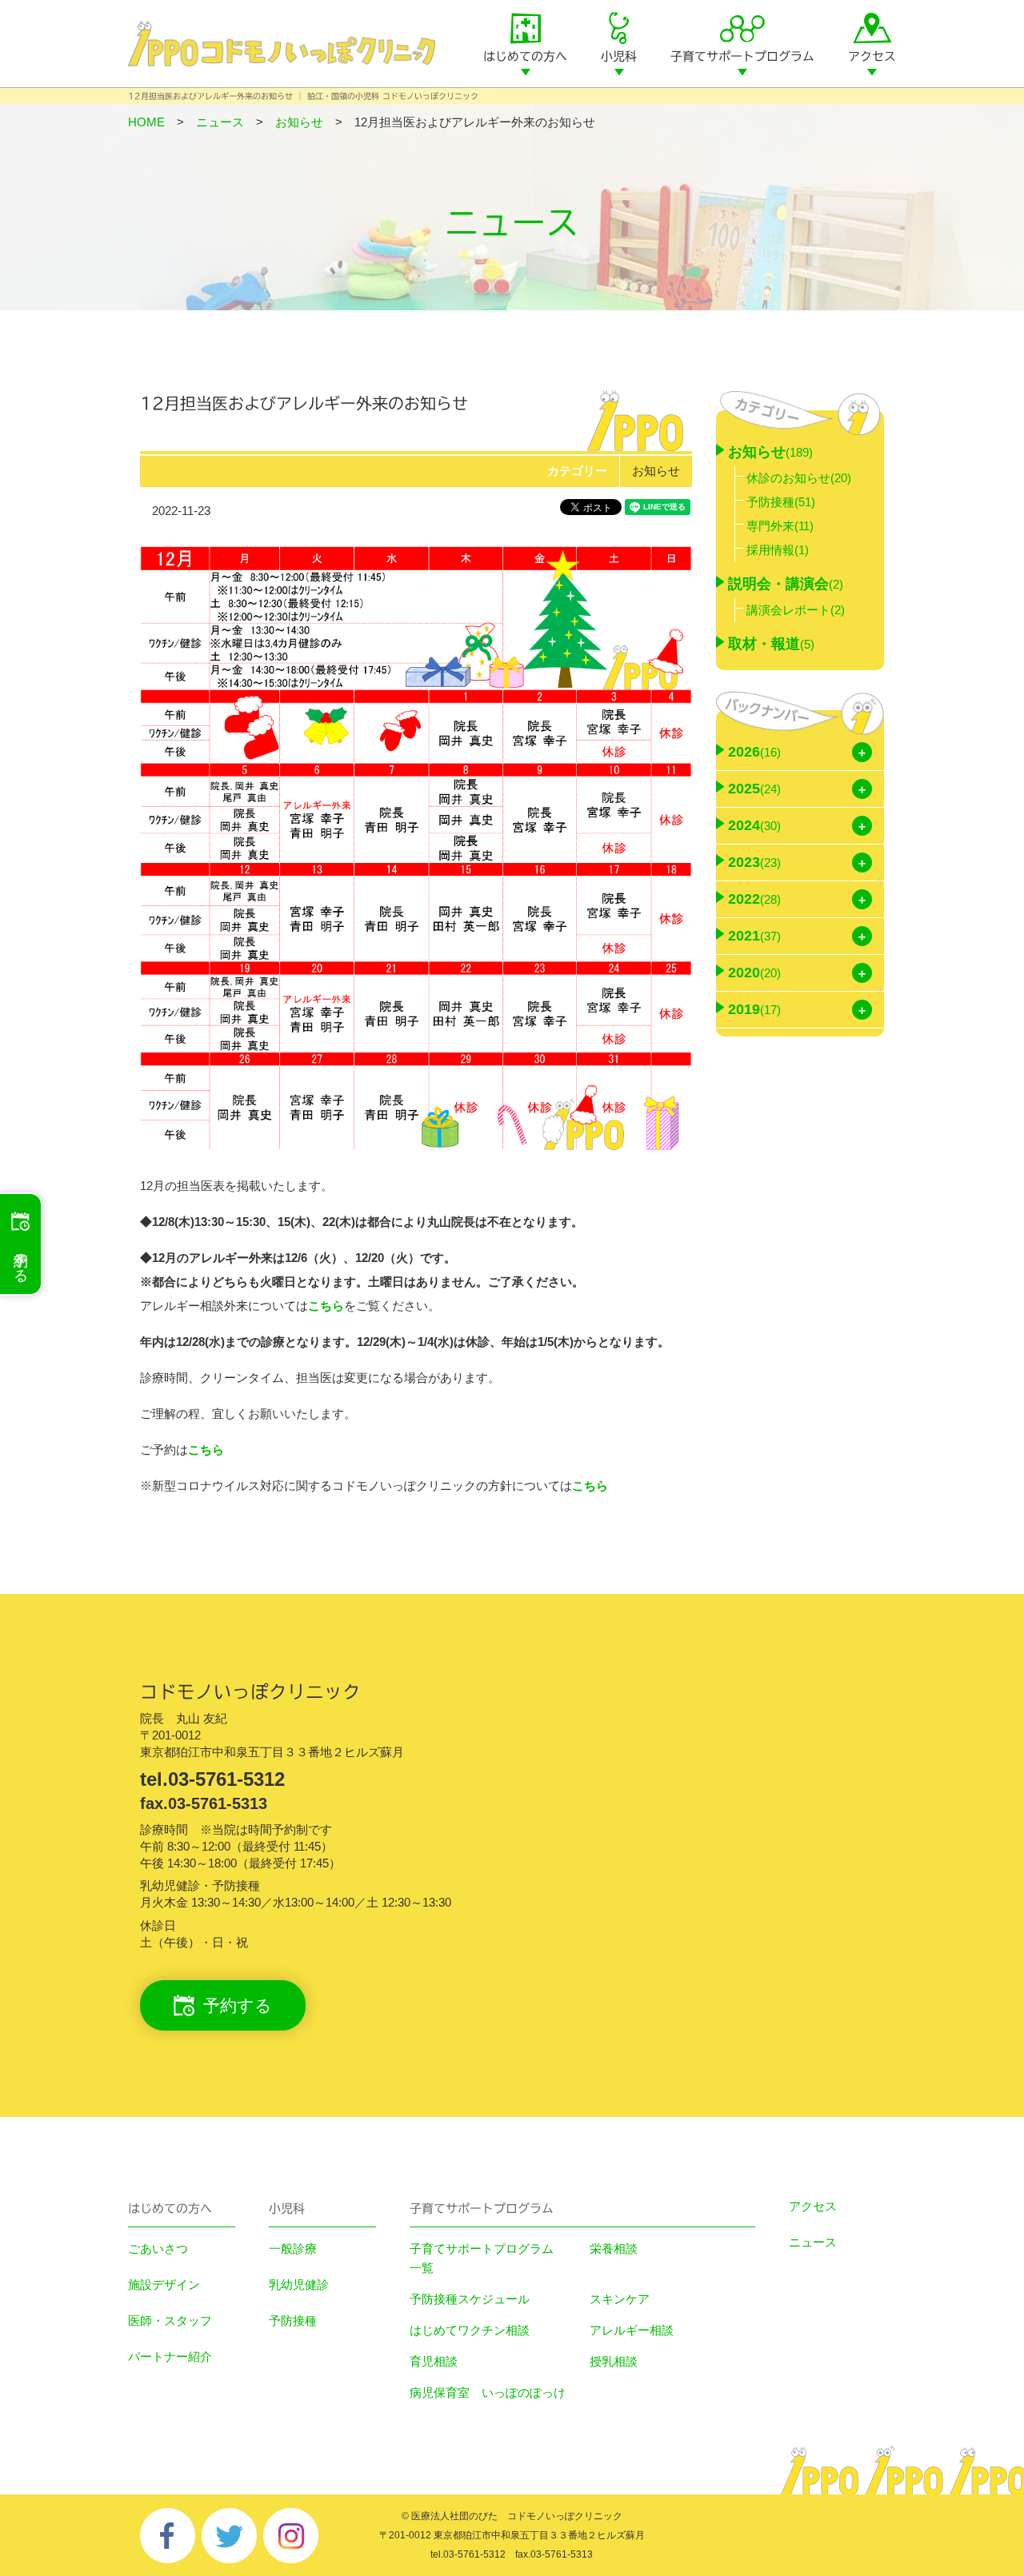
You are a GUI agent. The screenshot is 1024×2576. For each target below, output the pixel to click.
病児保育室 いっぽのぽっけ (488, 2392)
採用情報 (778, 550)
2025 (754, 789)
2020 (754, 972)
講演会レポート (796, 610)
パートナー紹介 (170, 2356)
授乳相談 (614, 2361)
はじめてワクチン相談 (470, 2330)
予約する (238, 2005)
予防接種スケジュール (470, 2299)
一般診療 (293, 2249)
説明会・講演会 (786, 584)
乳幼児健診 (299, 2284)
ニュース (813, 2242)
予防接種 (781, 502)
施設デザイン (164, 2284)
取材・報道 (771, 644)
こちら (326, 1306)
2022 (754, 899)
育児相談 (434, 2361)
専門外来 (780, 526)
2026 (754, 752)
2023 (754, 862)
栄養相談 (614, 2249)
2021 (754, 936)
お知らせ (656, 471)
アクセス (872, 56)
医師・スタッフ (170, 2320)
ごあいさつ (158, 2249)
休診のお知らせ (799, 478)
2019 (754, 1009)
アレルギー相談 (632, 2330)
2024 (754, 825)
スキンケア (620, 2299)
